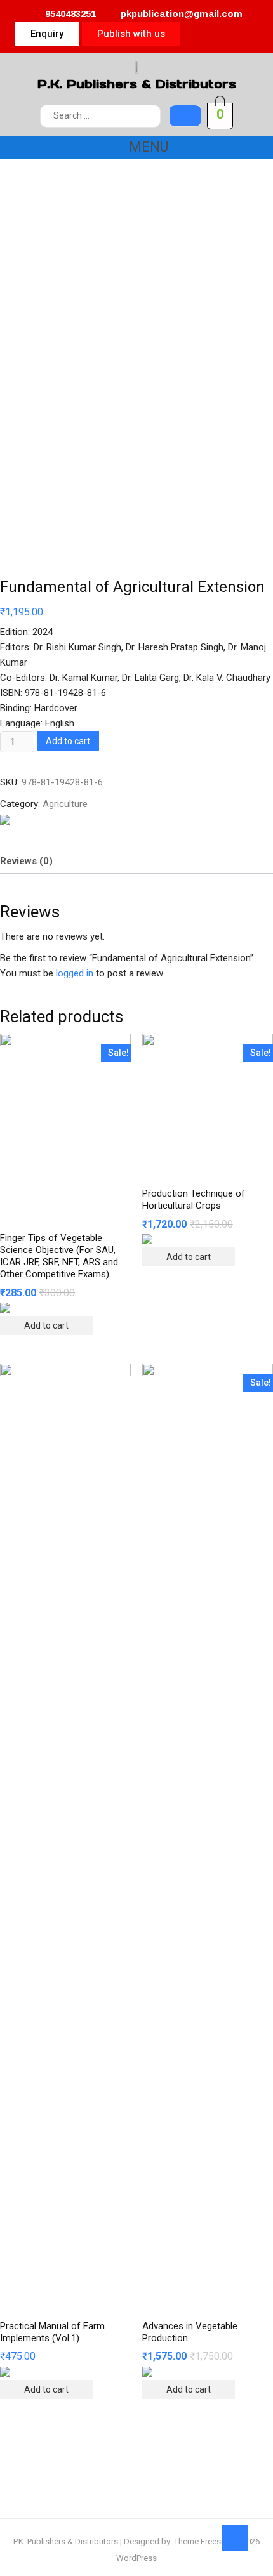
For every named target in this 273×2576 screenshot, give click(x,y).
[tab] (26, 861)
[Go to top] (235, 2538)
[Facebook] (221, 34)
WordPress (136, 2558)
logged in (75, 973)
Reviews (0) (26, 861)
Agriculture (65, 804)
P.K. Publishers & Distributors (137, 84)
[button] (47, 34)
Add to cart (68, 741)
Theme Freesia (201, 2541)
